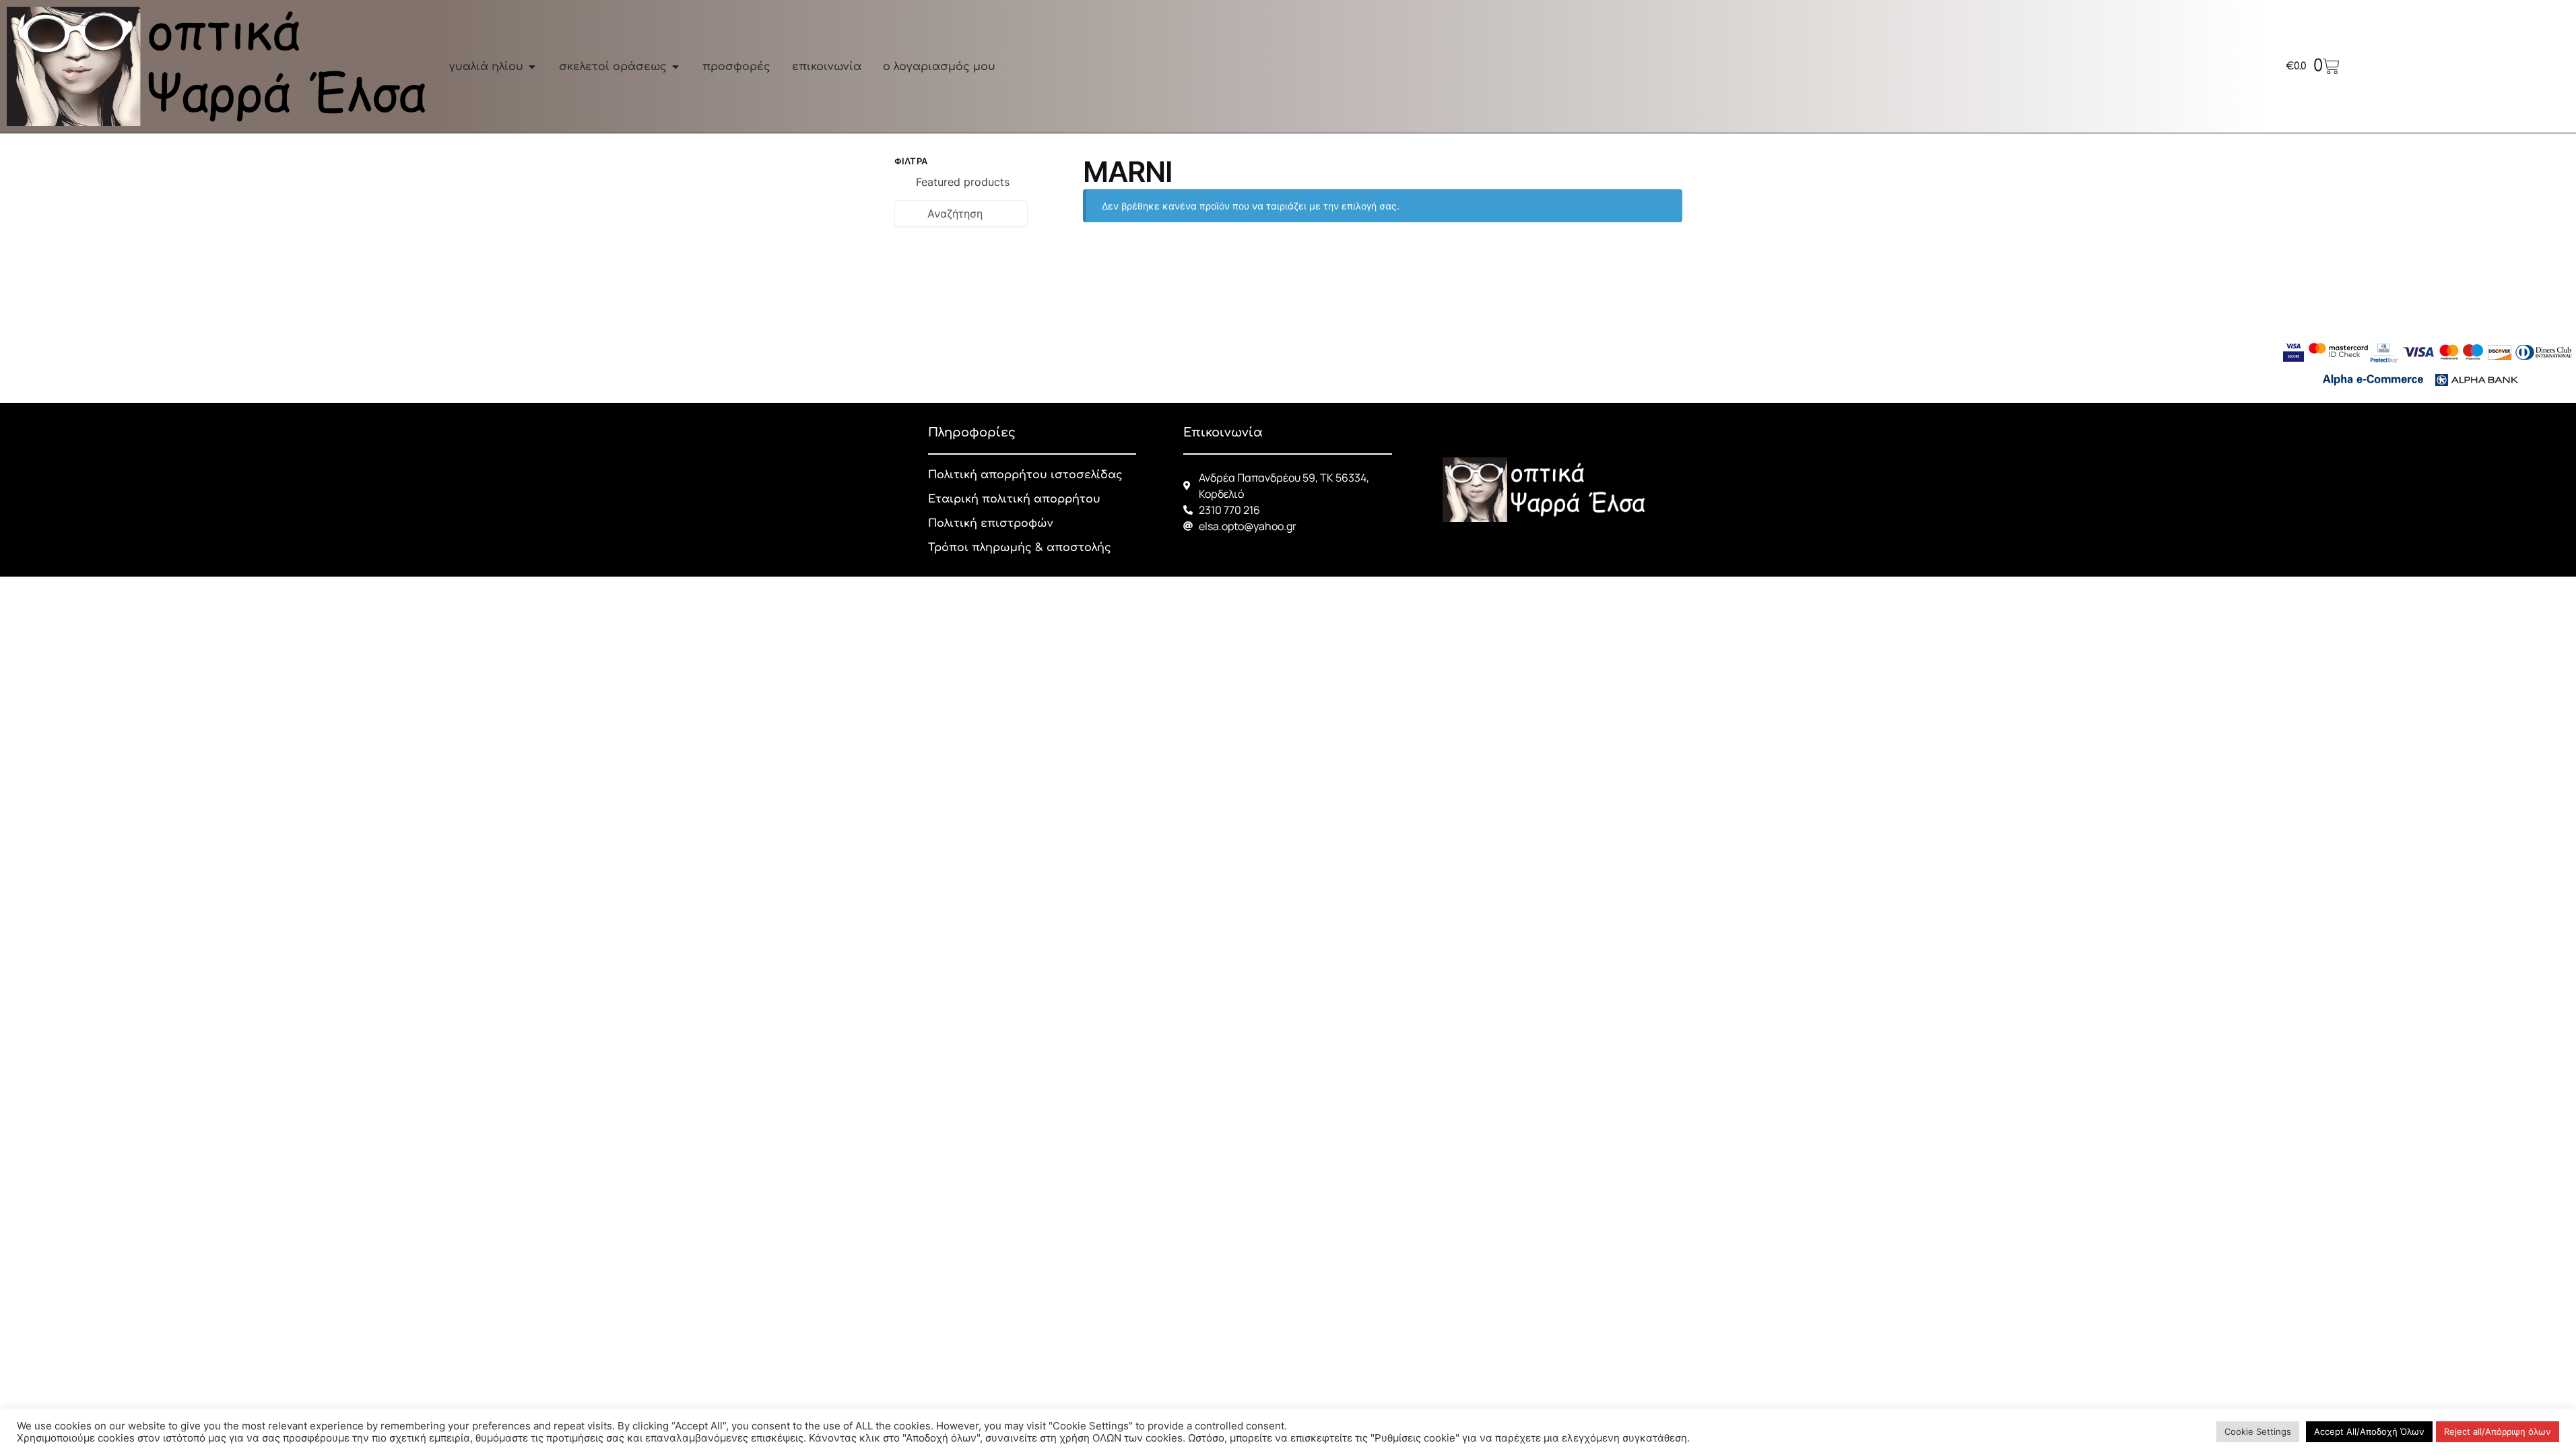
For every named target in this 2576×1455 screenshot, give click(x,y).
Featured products (963, 182)
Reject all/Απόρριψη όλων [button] (2498, 1431)
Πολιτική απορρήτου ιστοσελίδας (1025, 475)
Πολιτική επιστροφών (990, 523)
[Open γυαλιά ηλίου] (532, 67)
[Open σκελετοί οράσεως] (675, 67)
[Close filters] (1032, 163)
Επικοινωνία (1223, 432)
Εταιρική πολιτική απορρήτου (1014, 499)
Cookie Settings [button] (2258, 1431)
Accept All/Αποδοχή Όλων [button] (2369, 1431)
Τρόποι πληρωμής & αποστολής (1020, 548)
